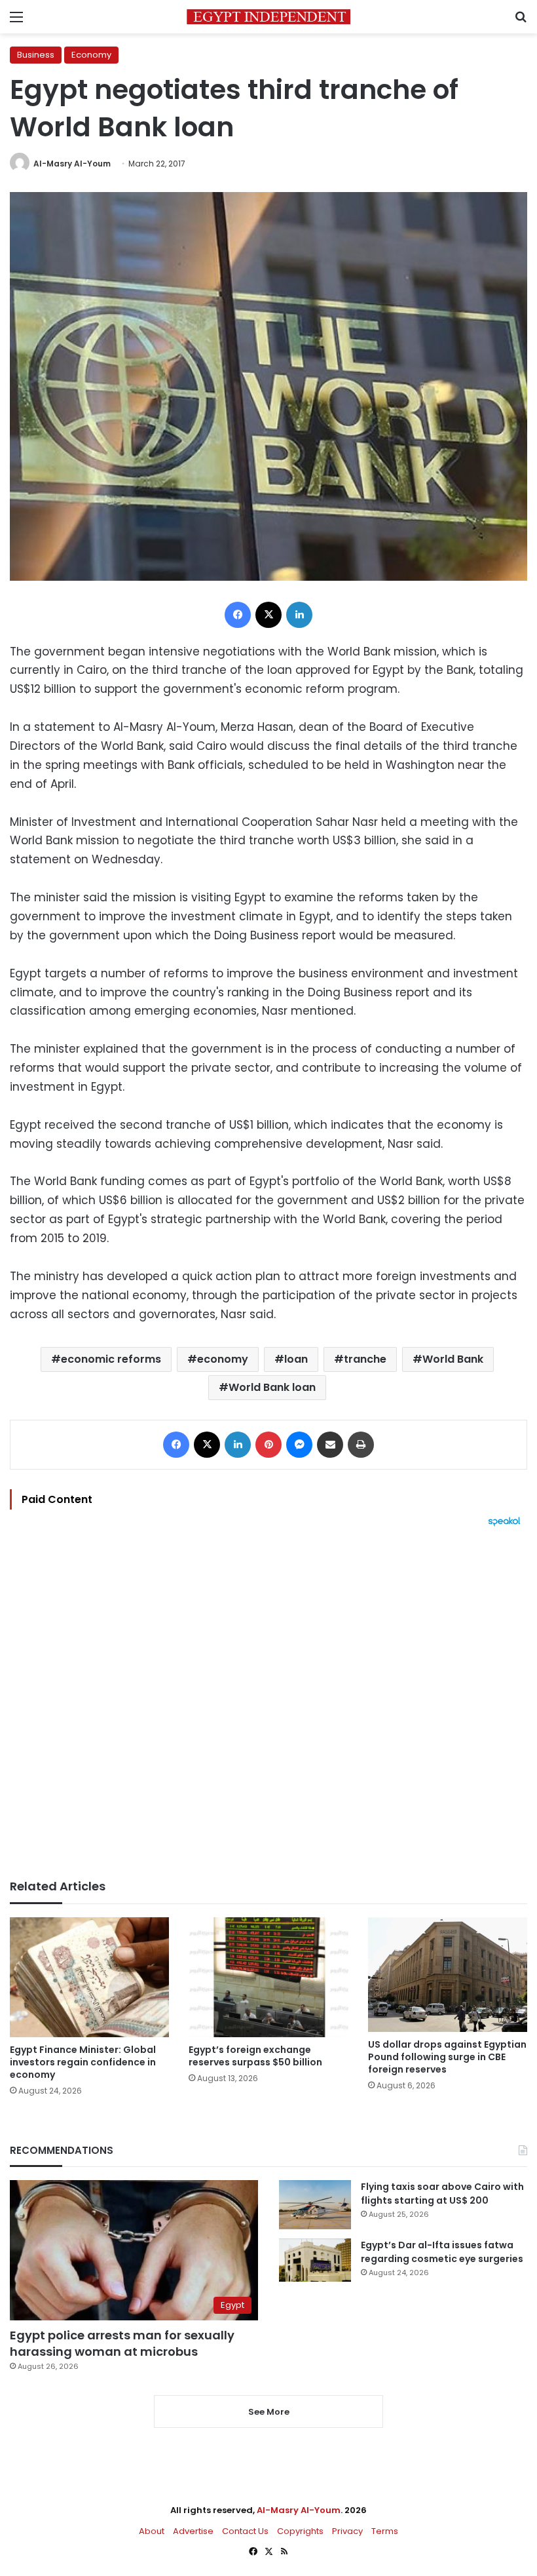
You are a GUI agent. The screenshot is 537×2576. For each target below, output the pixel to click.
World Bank (453, 1359)
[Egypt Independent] (268, 17)
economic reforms (111, 1359)
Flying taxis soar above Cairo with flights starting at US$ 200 (442, 2194)
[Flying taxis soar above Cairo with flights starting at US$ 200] (315, 2205)
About (152, 2531)
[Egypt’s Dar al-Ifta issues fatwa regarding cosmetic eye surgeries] (315, 2260)
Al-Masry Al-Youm (72, 164)
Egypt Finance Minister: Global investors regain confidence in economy (83, 2062)
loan (296, 1359)
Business (36, 55)
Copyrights (300, 2531)
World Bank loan (272, 1387)
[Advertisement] (268, 1703)
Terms (385, 2531)
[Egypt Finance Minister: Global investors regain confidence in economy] (89, 1977)
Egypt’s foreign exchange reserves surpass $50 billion (255, 2056)
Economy (91, 55)
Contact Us (245, 2531)
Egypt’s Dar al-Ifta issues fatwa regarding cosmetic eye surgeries (442, 2252)
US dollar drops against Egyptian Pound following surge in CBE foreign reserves (447, 2057)
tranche (365, 1359)
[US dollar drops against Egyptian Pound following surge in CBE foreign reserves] (448, 1975)
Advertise (193, 2531)
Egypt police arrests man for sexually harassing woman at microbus (122, 2343)
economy (223, 1359)
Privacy (347, 2531)
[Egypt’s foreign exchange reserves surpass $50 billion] (268, 1977)
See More (269, 2412)
